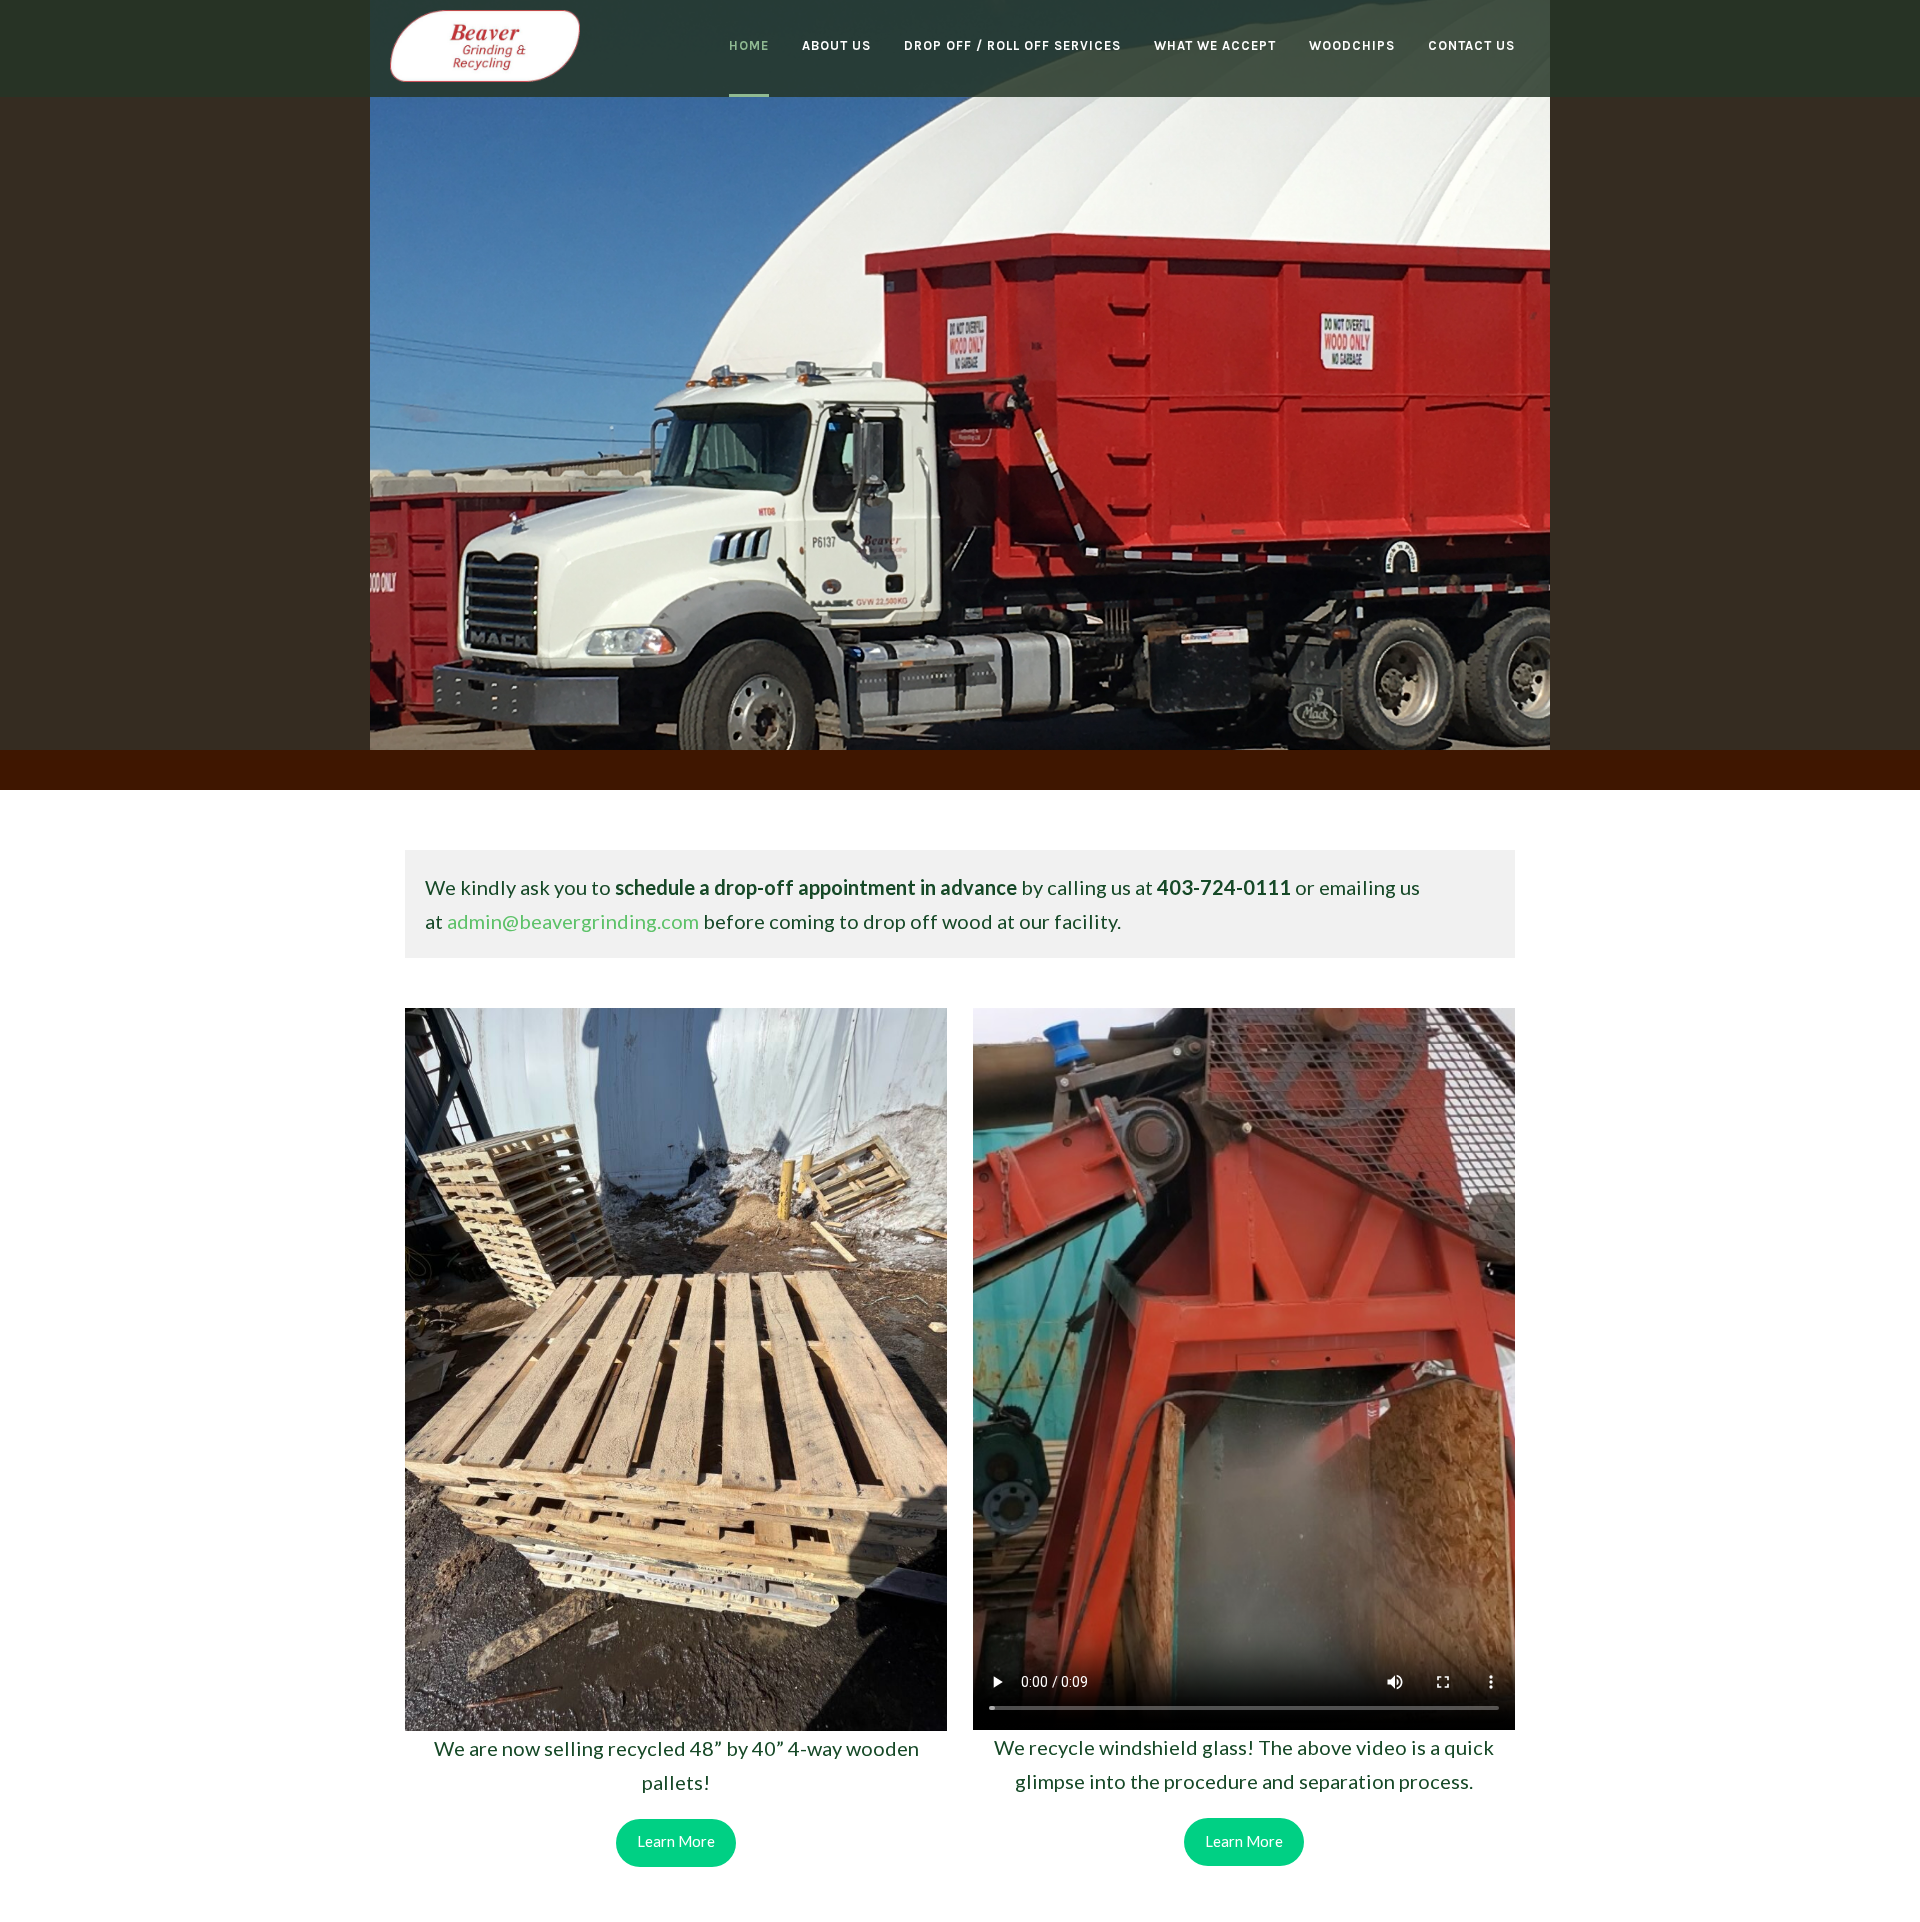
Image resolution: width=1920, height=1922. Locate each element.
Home (749, 45)
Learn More (584, 263)
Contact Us (1471, 45)
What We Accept (1215, 45)
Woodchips (1352, 45)
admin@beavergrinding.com (573, 921)
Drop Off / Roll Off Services (1012, 45)
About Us (836, 45)
